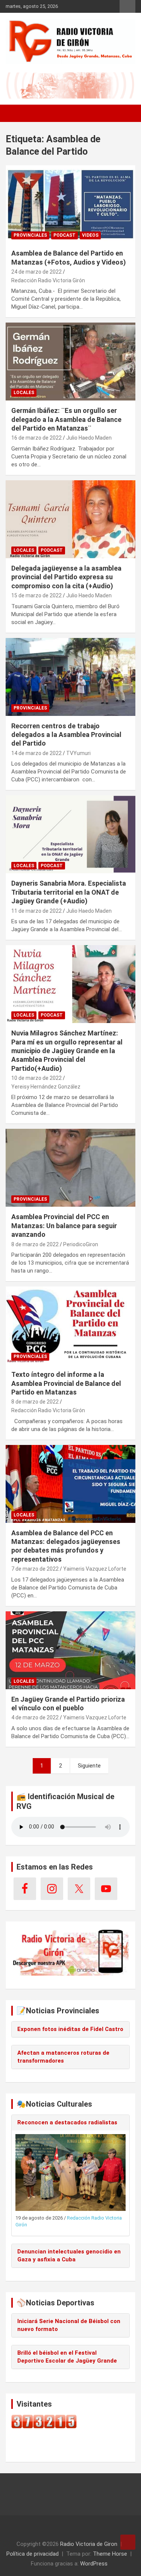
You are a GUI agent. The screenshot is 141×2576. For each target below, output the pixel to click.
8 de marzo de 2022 (35, 1244)
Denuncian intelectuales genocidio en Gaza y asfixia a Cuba (69, 2256)
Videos (90, 235)
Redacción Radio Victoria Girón (48, 280)
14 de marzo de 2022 (36, 753)
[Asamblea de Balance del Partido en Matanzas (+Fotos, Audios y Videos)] (70, 204)
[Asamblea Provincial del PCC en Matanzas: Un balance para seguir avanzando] (70, 1168)
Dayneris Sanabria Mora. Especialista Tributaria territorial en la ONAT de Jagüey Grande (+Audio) (69, 892)
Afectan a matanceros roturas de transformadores (63, 2057)
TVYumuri (78, 753)
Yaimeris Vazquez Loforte (95, 1569)
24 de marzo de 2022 (36, 272)
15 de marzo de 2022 (36, 595)
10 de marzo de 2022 (36, 1078)
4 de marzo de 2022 (35, 1717)
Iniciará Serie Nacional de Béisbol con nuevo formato (69, 2325)
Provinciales (30, 235)
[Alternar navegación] (15, 113)
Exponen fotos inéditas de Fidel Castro (70, 2029)
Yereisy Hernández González (46, 1087)
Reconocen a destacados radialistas (67, 2122)
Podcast (64, 235)
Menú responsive (127, 6)
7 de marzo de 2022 (35, 1569)
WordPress (94, 2564)
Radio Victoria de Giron (89, 2544)
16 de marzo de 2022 (36, 438)
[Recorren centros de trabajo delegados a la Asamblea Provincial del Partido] (70, 677)
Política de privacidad (33, 2554)
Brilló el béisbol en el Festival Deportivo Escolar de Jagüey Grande (67, 2357)
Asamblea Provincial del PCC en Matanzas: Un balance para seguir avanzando (64, 1226)
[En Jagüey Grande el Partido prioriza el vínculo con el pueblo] (70, 1650)
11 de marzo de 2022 (36, 911)
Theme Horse (110, 2554)
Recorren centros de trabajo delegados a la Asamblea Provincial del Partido (66, 735)
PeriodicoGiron (81, 1244)
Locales (24, 393)
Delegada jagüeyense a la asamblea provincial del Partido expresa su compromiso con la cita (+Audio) (66, 577)
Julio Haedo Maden (89, 438)
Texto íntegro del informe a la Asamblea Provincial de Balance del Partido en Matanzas (66, 1383)
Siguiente (89, 1766)
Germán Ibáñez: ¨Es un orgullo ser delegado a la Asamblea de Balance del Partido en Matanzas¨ (66, 419)
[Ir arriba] (128, 2542)
